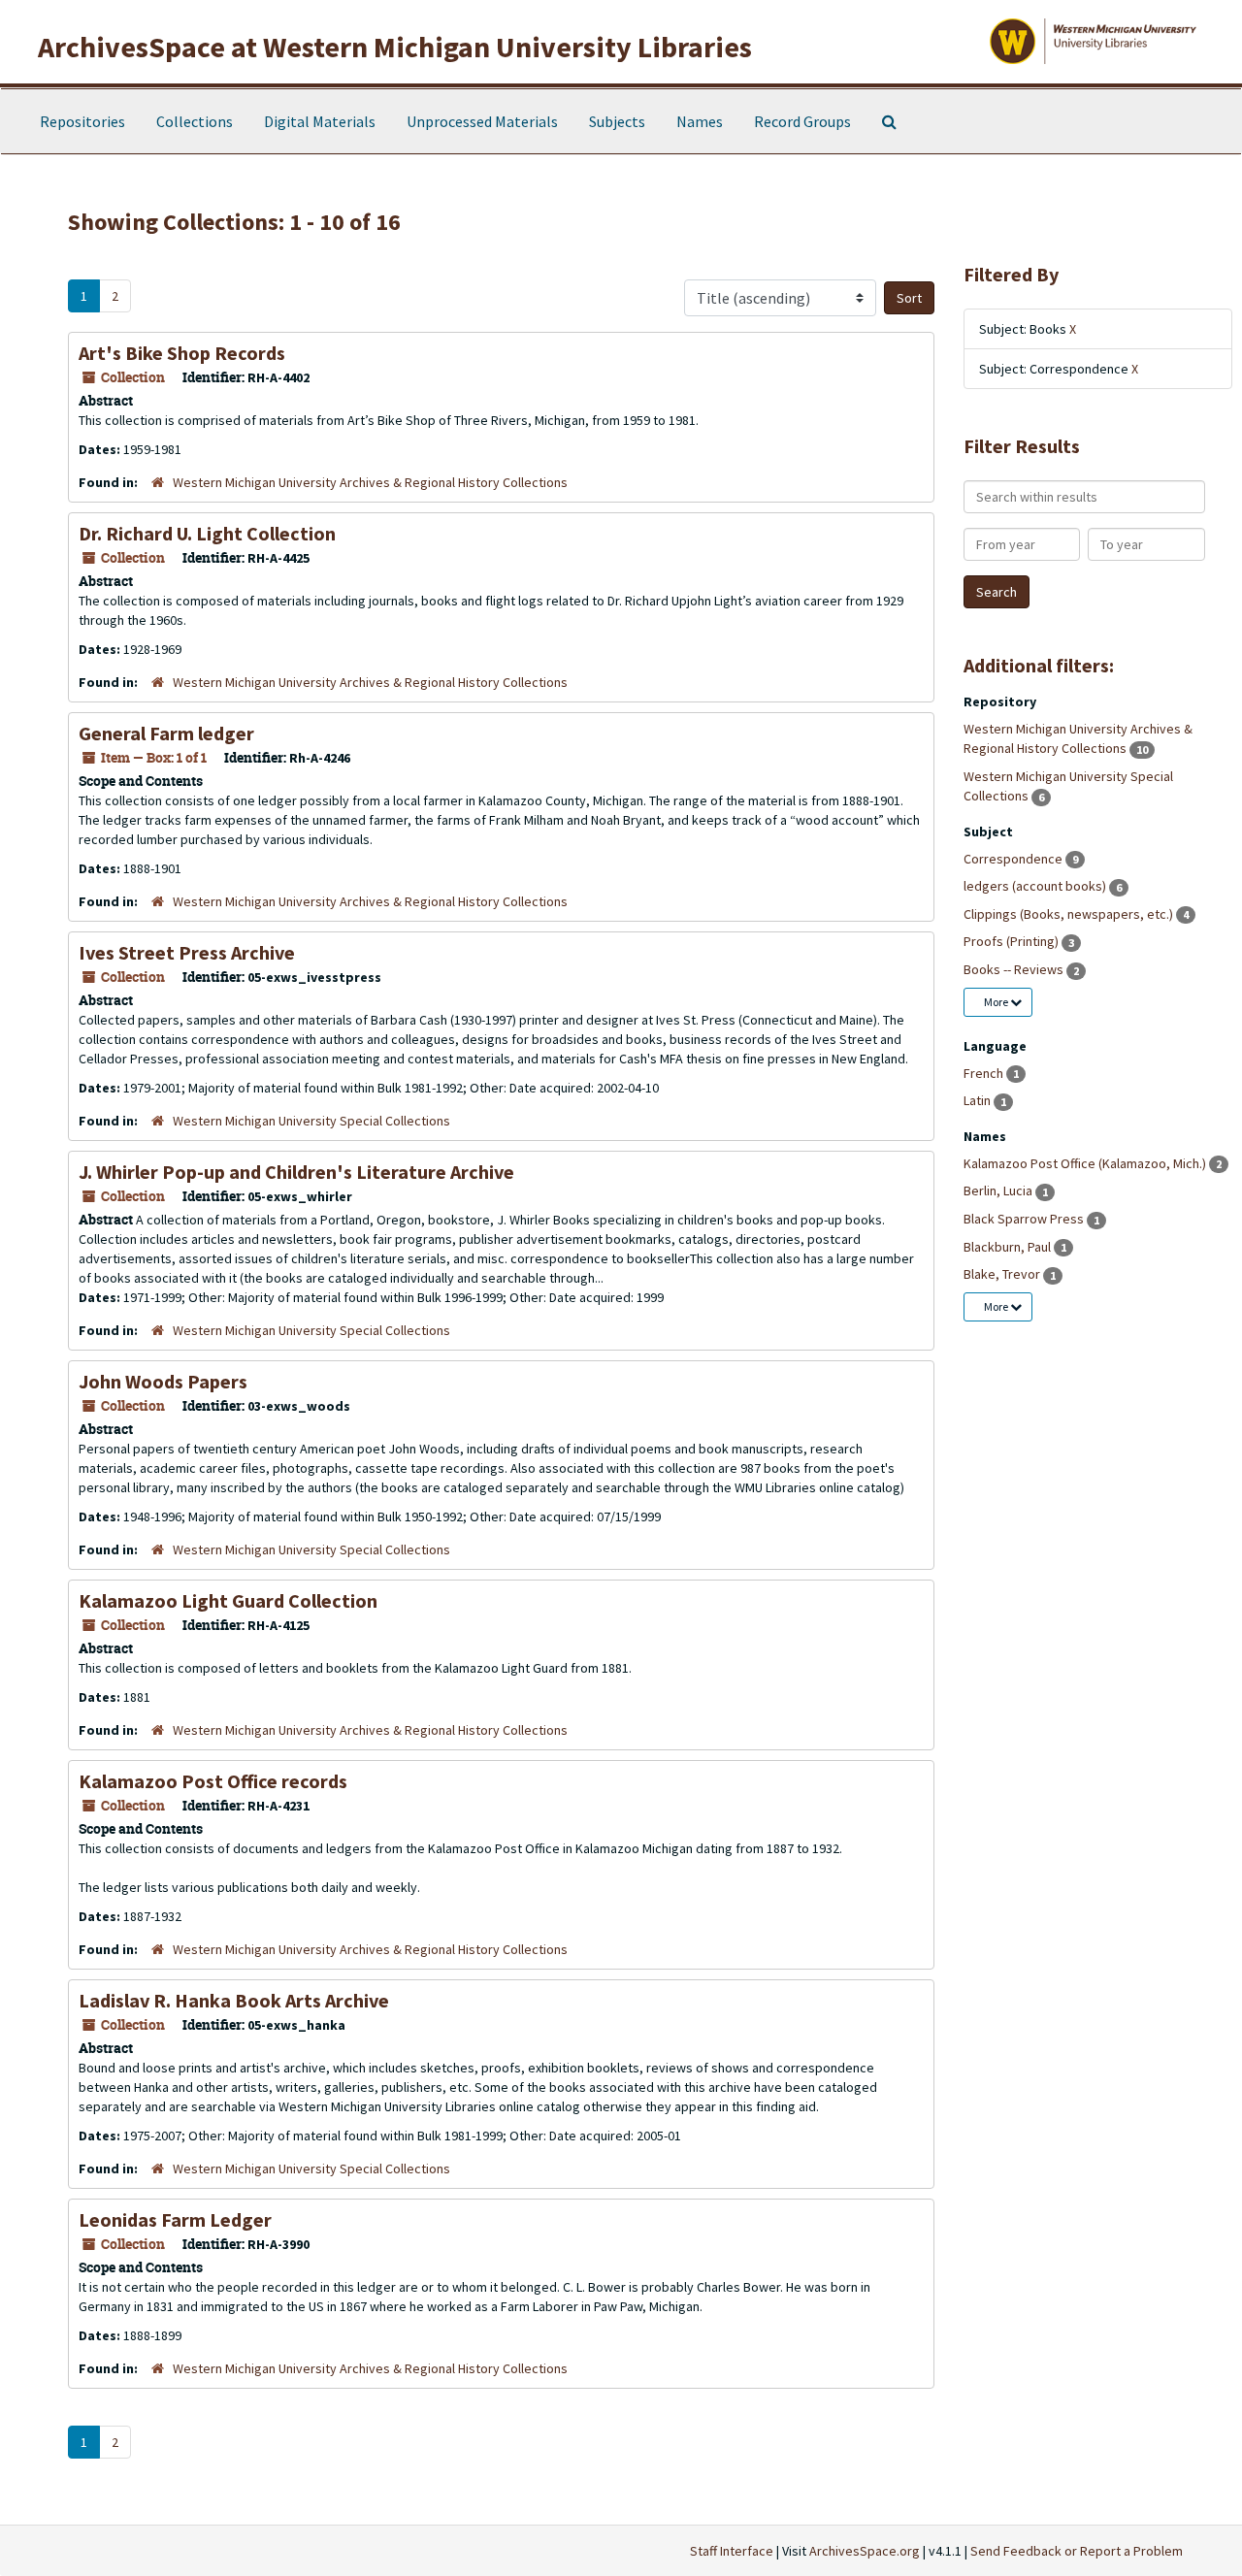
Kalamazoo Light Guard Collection (228, 1600)
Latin (979, 1100)
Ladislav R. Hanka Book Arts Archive (234, 2000)
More (997, 1002)
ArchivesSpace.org (865, 2551)
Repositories (82, 121)
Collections (195, 121)
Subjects (617, 121)
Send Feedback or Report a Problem (1077, 2551)
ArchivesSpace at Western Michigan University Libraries (395, 47)
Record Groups (802, 121)
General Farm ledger (166, 733)
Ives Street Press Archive (187, 952)
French (985, 1073)
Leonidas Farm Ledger (175, 2219)
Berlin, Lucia (999, 1190)
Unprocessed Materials (482, 121)
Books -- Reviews (1015, 969)
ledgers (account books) (1036, 886)
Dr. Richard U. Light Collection (207, 533)
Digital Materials (320, 121)
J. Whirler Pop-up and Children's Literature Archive (296, 1172)
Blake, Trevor (1003, 1274)
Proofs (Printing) (1013, 941)
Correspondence (1014, 859)
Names (700, 121)
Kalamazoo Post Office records (213, 1781)
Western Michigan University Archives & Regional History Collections (370, 482)
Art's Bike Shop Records (182, 353)
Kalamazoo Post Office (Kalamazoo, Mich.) (1086, 1163)
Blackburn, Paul (1009, 1247)
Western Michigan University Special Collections (311, 1121)
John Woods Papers (163, 1381)
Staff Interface (732, 2551)
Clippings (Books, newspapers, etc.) (1070, 914)
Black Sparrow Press (1025, 1219)
